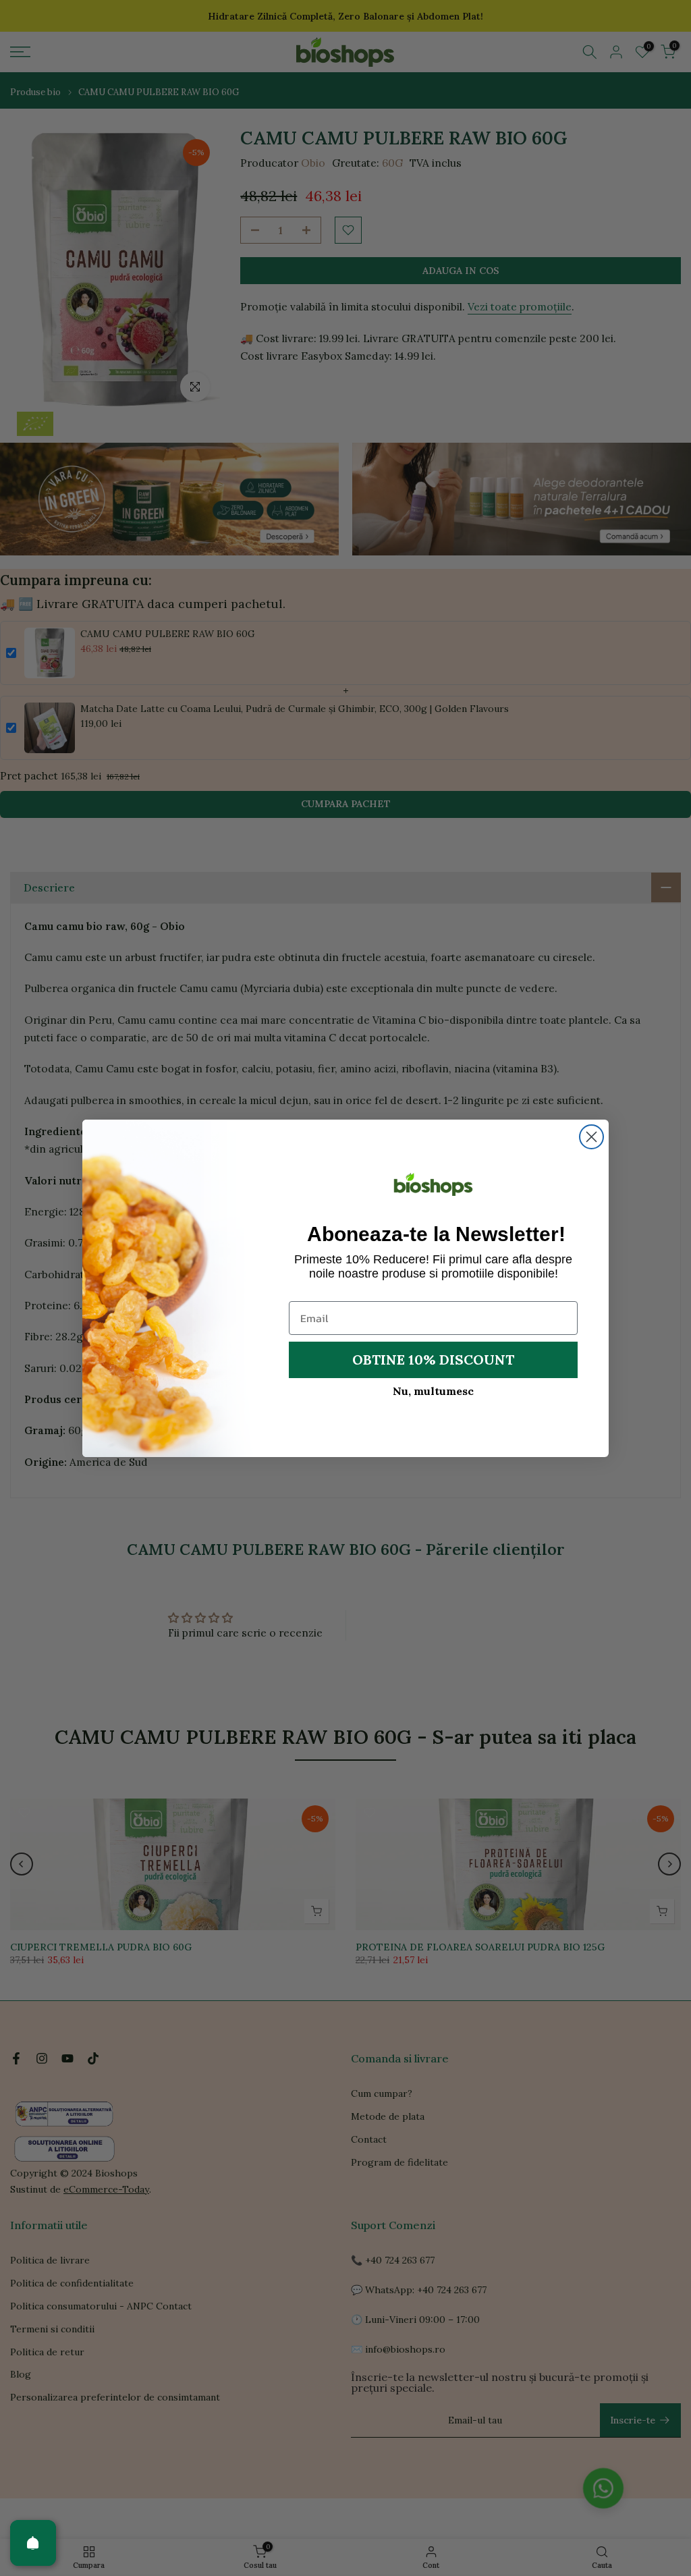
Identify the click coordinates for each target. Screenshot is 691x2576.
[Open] (33, 2543)
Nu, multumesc (433, 1391)
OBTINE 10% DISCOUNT (433, 1360)
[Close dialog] (591, 1137)
